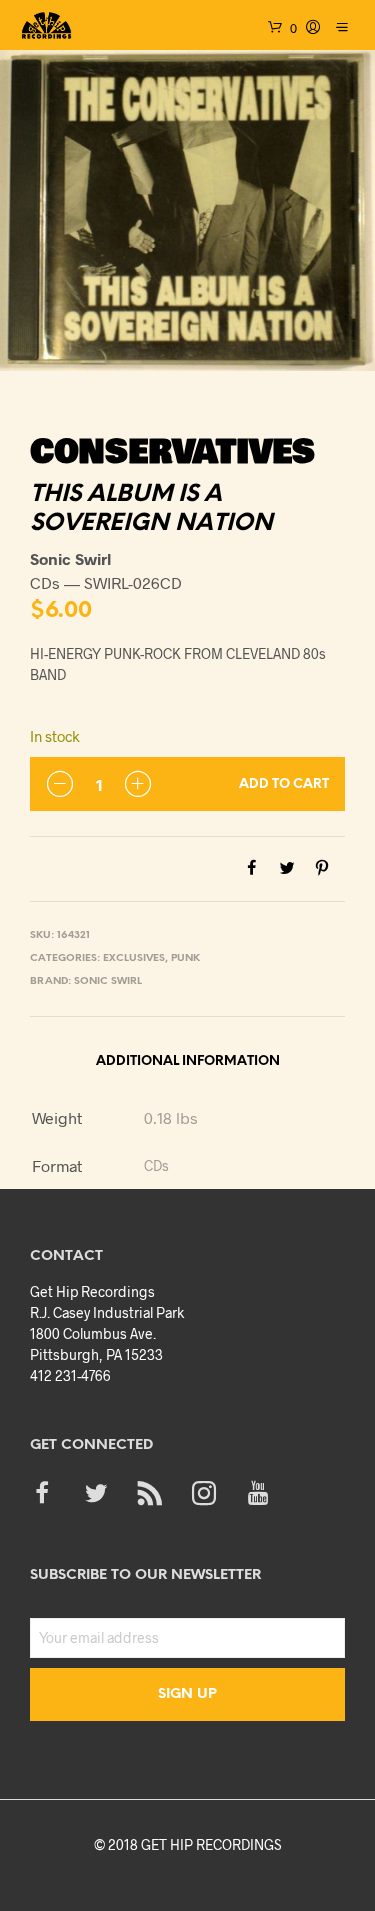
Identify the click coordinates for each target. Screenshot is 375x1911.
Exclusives (134, 958)
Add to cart (284, 784)
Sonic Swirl (108, 981)
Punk (185, 958)
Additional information (188, 1061)
